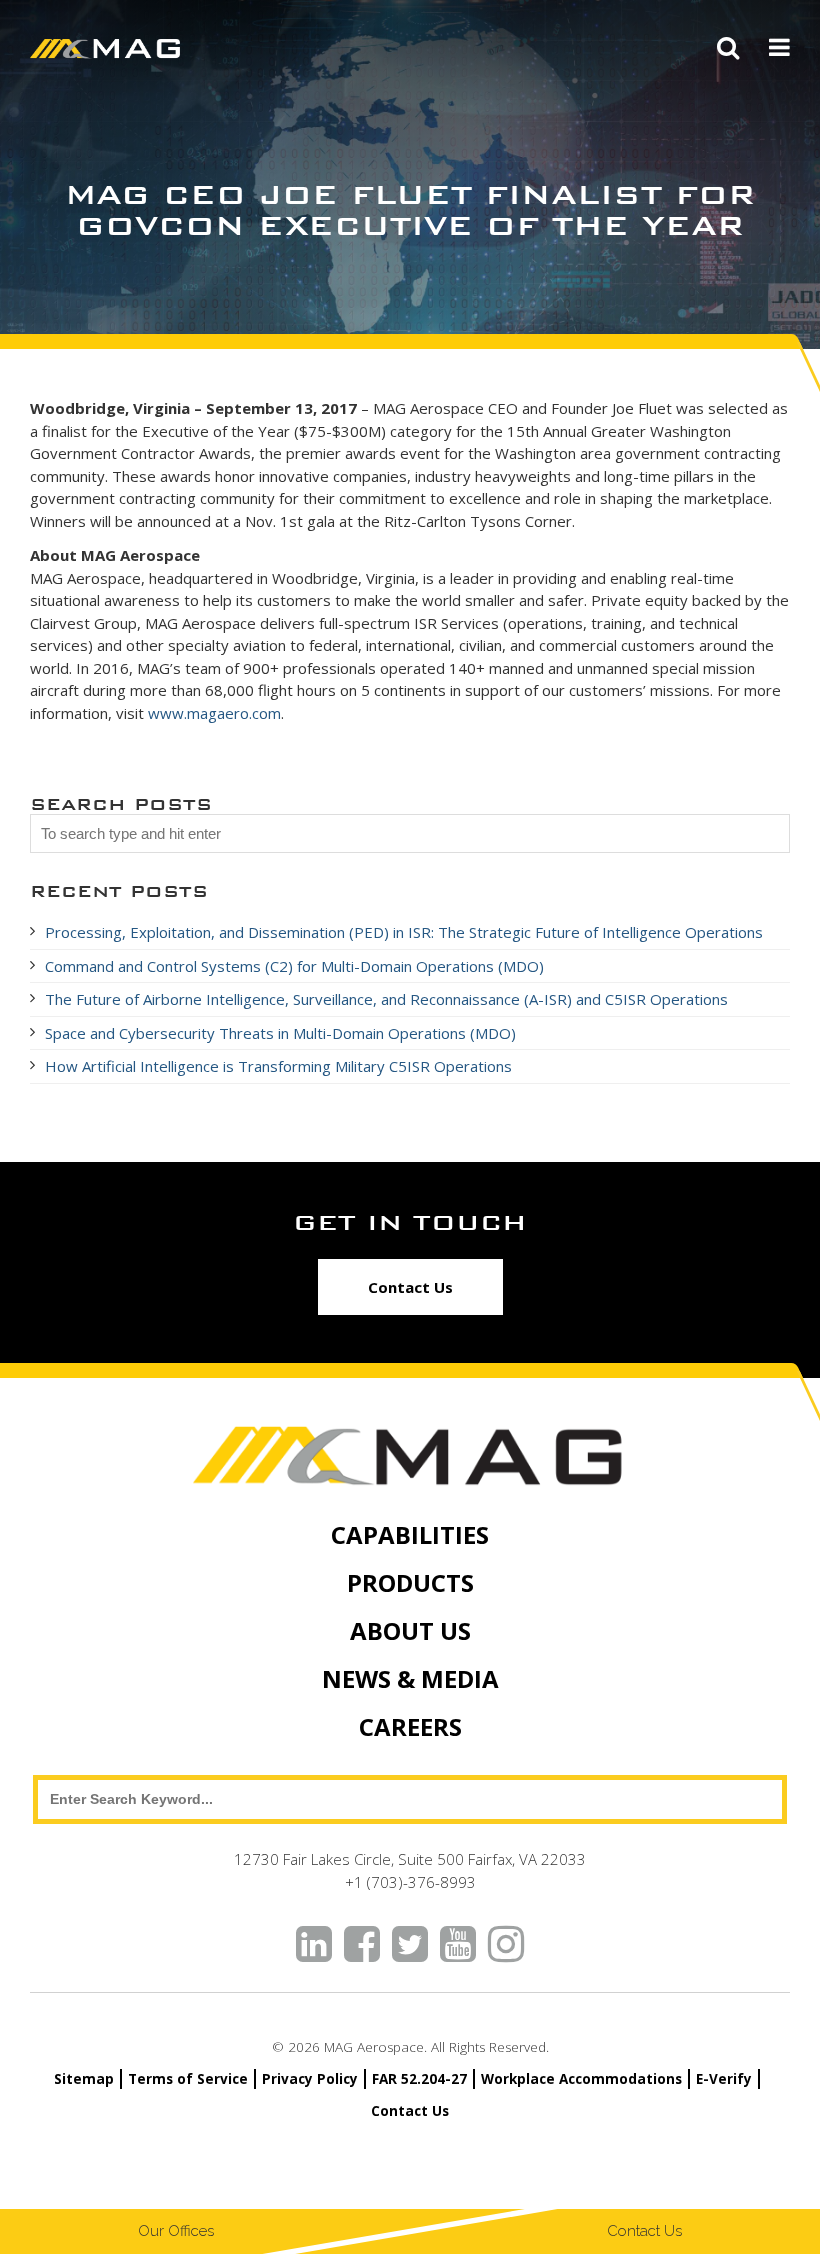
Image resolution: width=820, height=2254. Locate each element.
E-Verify (724, 2079)
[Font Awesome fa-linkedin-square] (314, 1945)
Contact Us (410, 1287)
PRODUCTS (410, 1582)
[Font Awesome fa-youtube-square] (458, 1945)
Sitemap (84, 2079)
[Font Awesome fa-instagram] (506, 1945)
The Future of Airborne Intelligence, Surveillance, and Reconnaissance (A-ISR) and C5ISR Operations (388, 999)
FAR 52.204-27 (419, 2079)
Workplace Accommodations (581, 2079)
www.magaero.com (214, 713)
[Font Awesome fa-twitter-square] (410, 1945)
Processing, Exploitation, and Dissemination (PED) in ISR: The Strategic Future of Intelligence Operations (404, 932)
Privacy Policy (310, 2079)
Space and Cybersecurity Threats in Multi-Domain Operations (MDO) (280, 1033)
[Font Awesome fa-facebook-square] (362, 1945)
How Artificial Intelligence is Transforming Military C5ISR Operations (278, 1066)
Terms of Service (188, 2079)
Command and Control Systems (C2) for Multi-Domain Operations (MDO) (294, 966)
